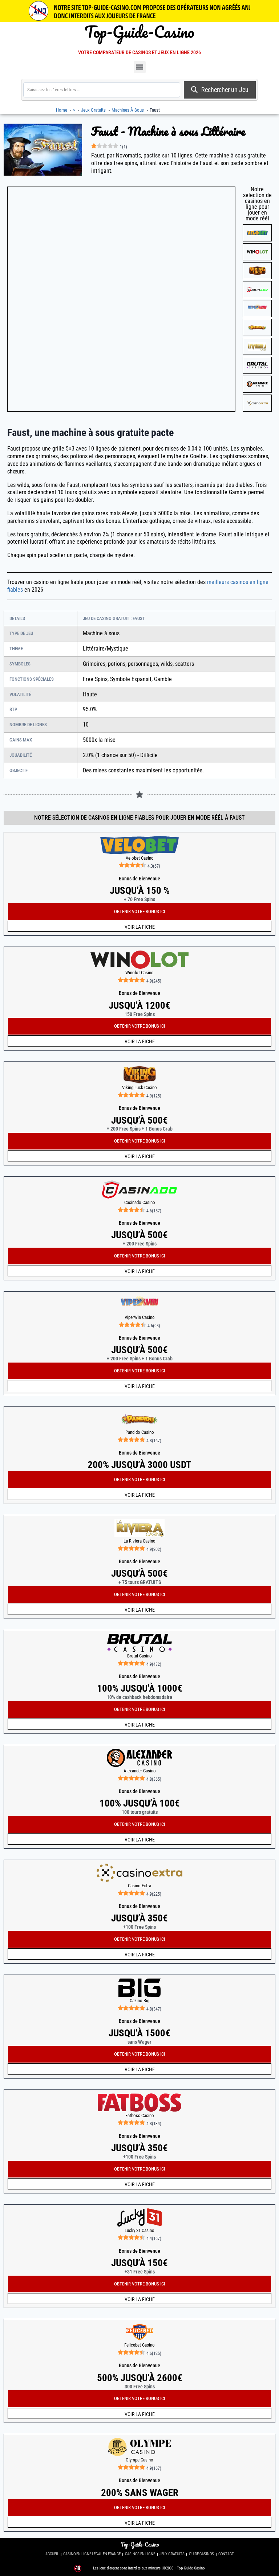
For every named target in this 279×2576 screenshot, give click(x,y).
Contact (226, 2554)
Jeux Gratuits (172, 2554)
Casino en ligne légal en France (92, 2554)
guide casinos (201, 2554)
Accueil (52, 2554)
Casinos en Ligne (140, 2554)
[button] (140, 67)
